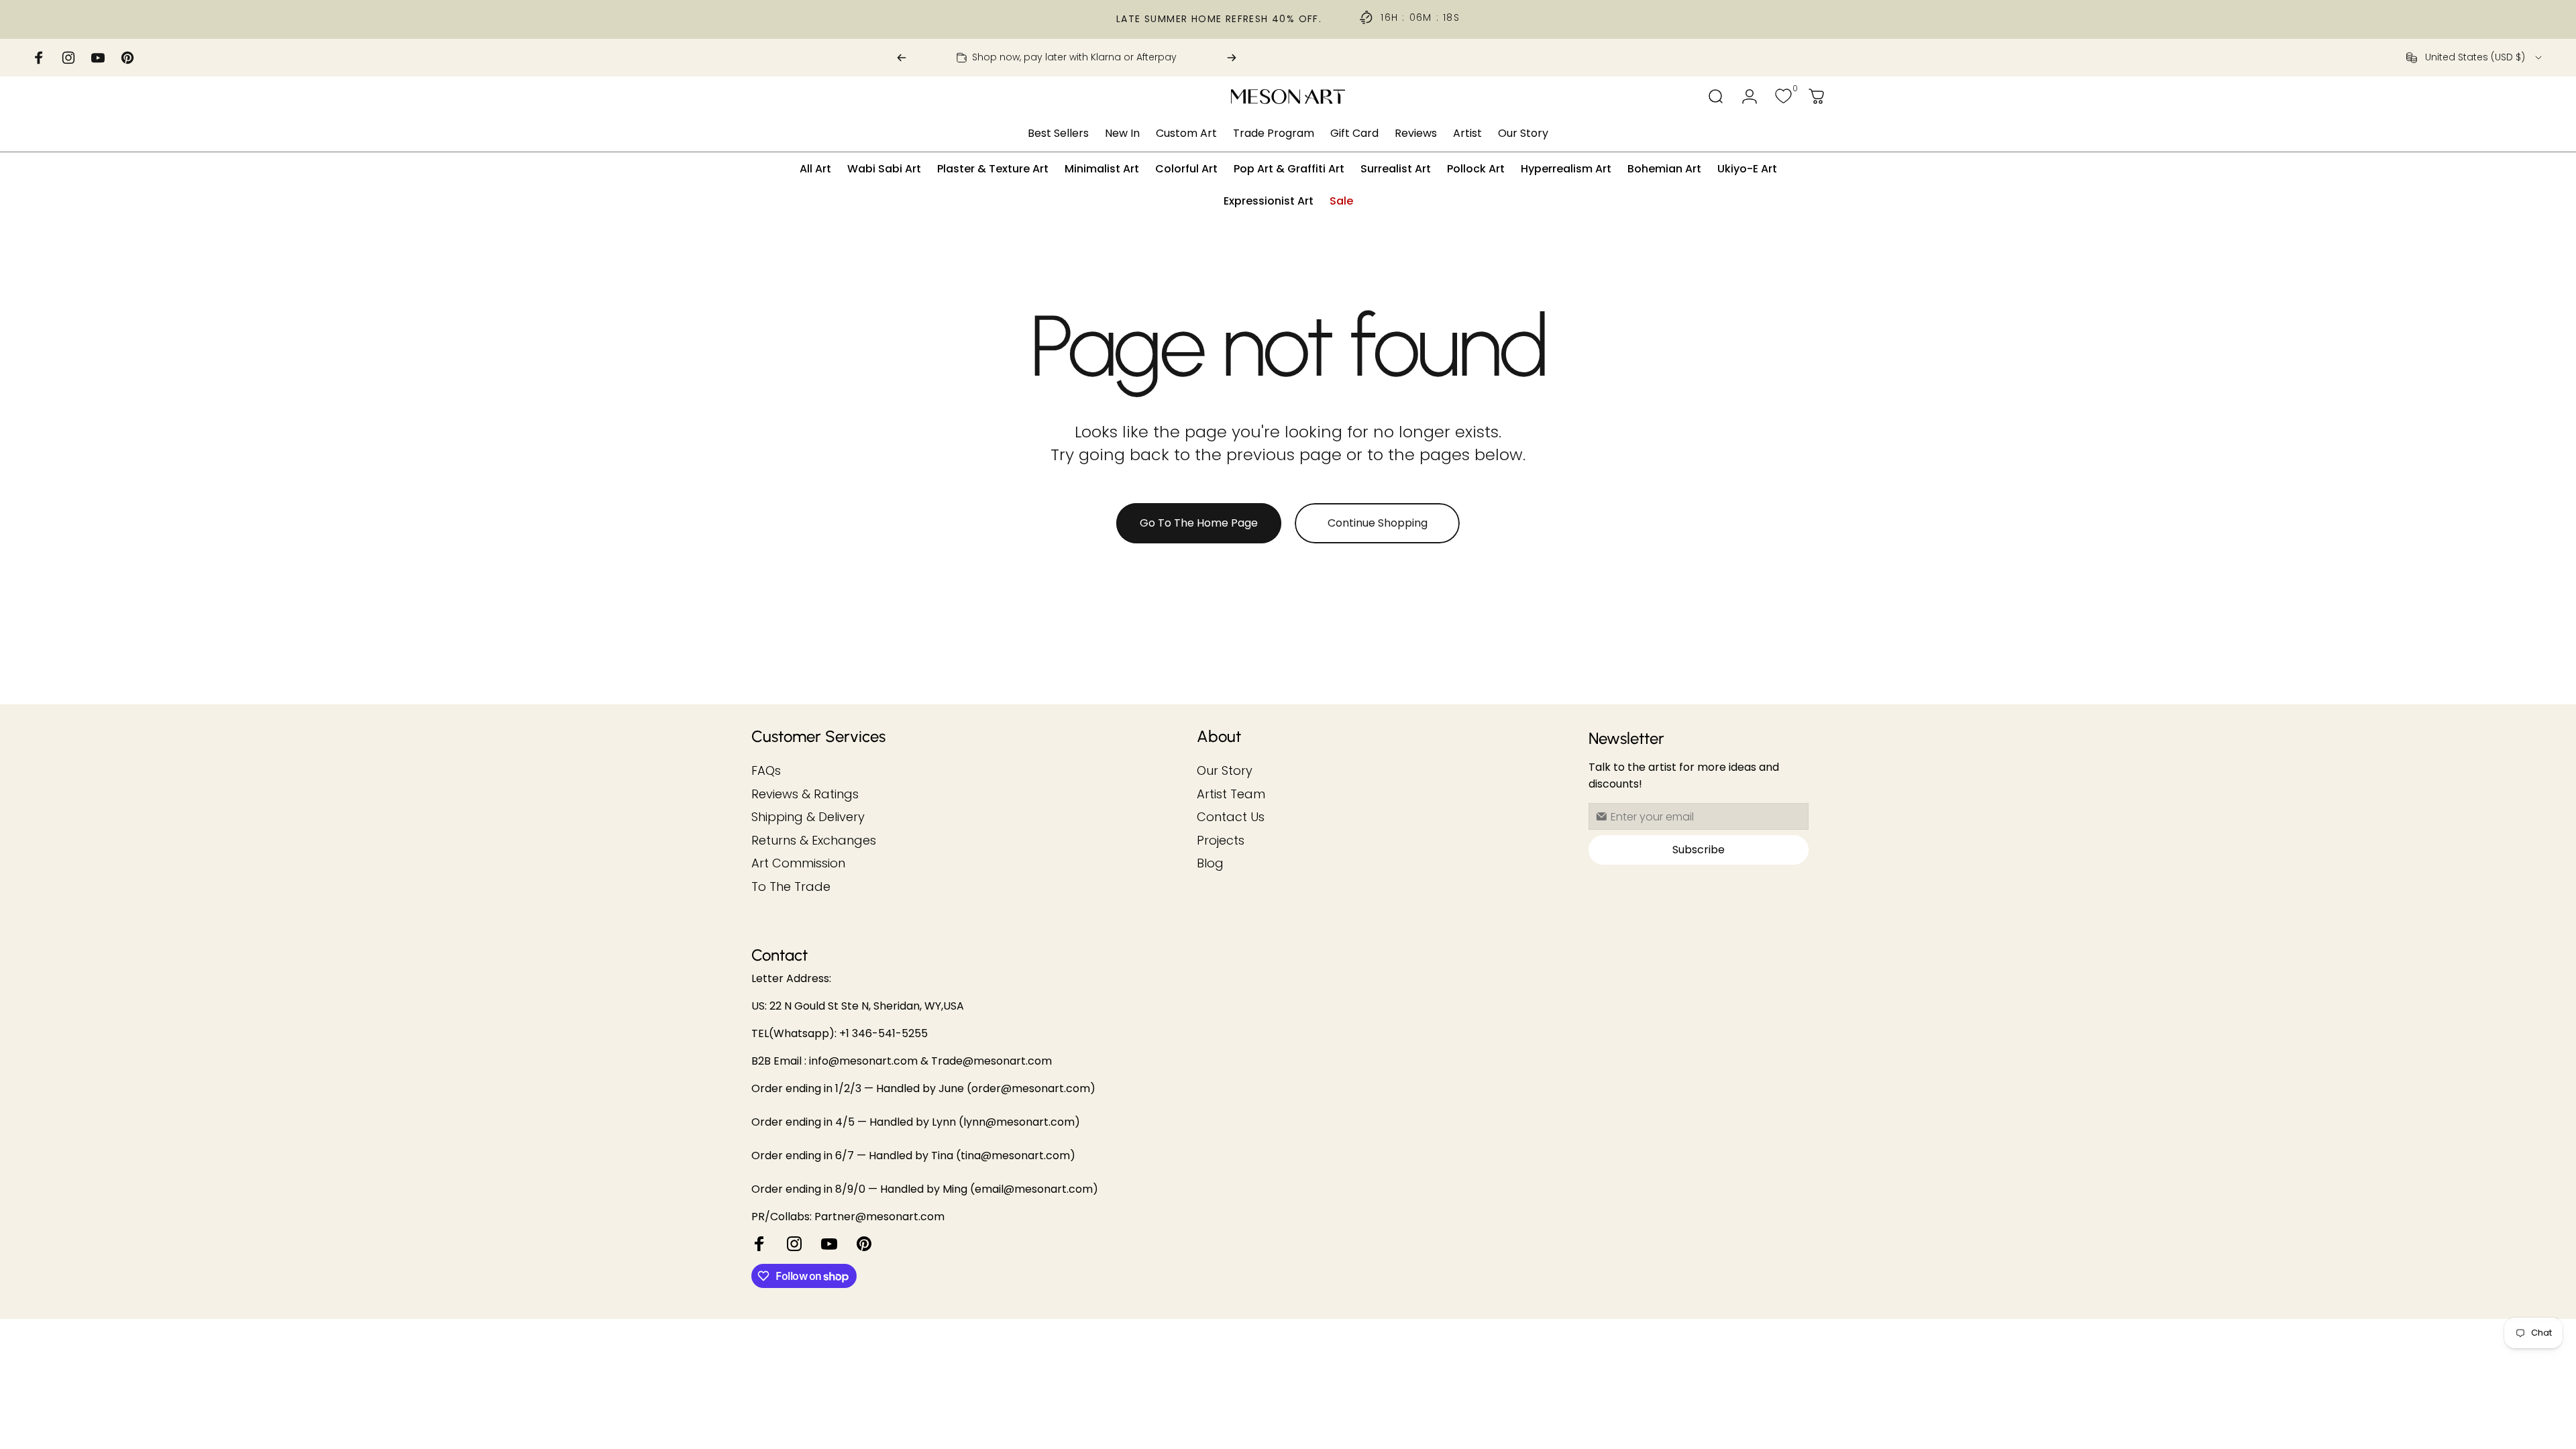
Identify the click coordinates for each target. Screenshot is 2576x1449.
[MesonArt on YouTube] (829, 1244)
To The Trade (791, 887)
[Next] (1232, 58)
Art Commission (798, 864)
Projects (1221, 841)
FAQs (766, 771)
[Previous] (902, 58)
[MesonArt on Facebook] (759, 1244)
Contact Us (1231, 817)
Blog (1210, 864)
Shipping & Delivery (808, 817)
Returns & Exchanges (814, 841)
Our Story (1225, 771)
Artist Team (1231, 795)
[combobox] (2475, 58)
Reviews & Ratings (805, 795)
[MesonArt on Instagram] (794, 1244)
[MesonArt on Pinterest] (864, 1244)
